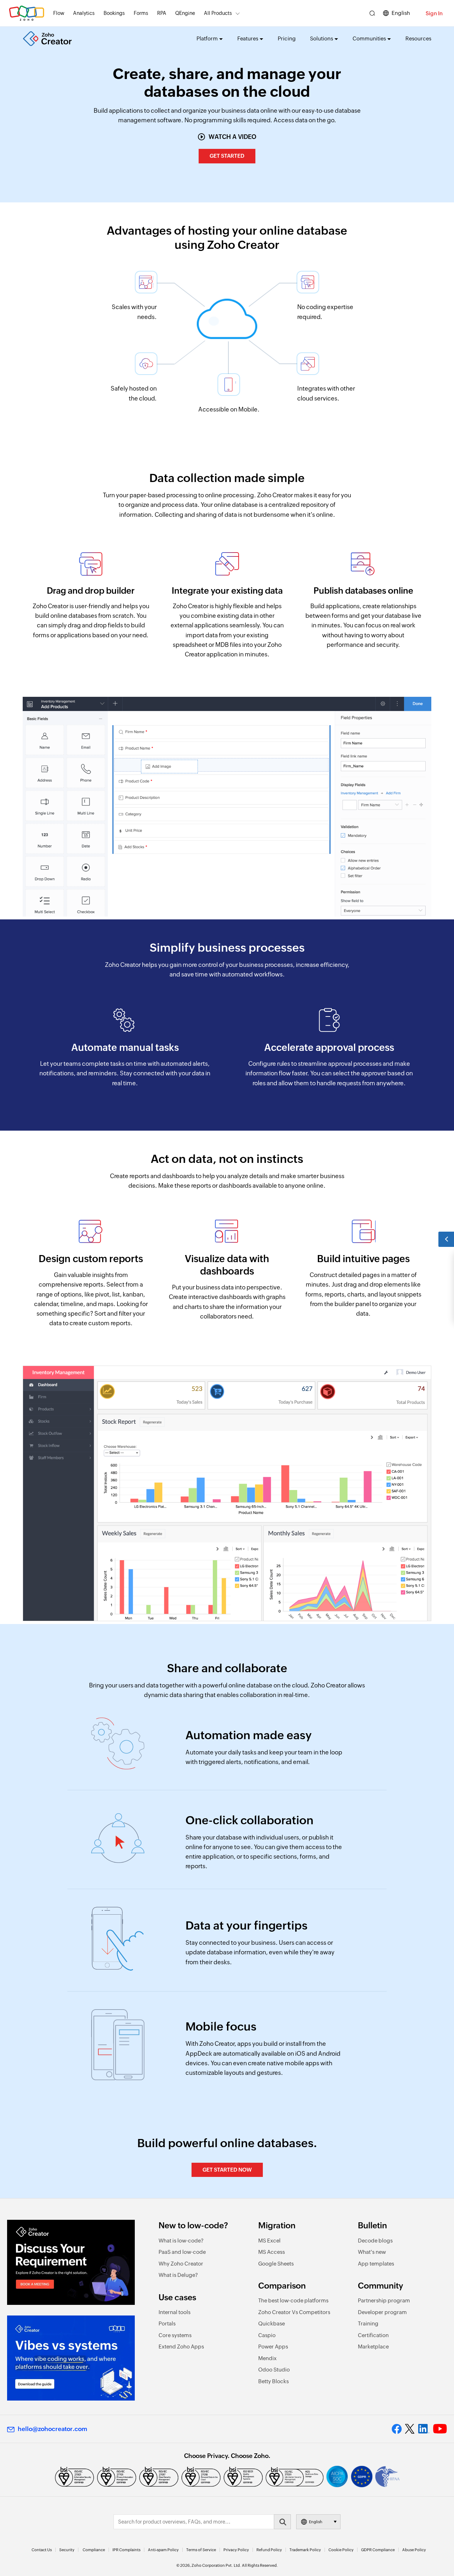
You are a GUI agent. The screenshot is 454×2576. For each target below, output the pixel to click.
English (401, 13)
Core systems (175, 2335)
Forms (141, 13)
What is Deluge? (178, 2275)
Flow (59, 13)
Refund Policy (269, 2550)
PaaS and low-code (182, 2252)
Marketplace (373, 2347)
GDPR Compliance (378, 2550)
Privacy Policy (236, 2550)
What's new (372, 2252)
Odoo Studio (274, 2370)
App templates (376, 2264)
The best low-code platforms (293, 2300)
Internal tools (175, 2312)
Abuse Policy (414, 2550)
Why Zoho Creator (181, 2264)
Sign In (434, 13)
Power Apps (273, 2347)
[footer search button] (282, 2522)
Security (67, 2550)
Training (368, 2323)
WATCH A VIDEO (232, 137)
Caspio (267, 2335)
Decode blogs (375, 2241)
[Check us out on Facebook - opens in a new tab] (397, 2429)
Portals (167, 2323)
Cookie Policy (341, 2550)
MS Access (272, 2252)
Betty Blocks (273, 2381)
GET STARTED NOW (227, 2170)
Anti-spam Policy (163, 2550)
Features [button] (248, 38)
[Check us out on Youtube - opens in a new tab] (440, 2429)
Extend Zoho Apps (181, 2347)
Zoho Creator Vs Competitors (294, 2312)
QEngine (185, 13)
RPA (162, 13)
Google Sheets (276, 2264)
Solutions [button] (322, 38)
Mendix (267, 2358)
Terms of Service (201, 2550)
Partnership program (384, 2300)
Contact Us (42, 2550)
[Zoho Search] (372, 13)
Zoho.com (27, 13)
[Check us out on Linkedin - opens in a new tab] (424, 2429)
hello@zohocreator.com (52, 2429)
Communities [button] (369, 38)
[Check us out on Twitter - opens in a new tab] (410, 2429)
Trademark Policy (305, 2550)
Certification (373, 2335)
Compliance (94, 2550)
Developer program (382, 2312)
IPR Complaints (126, 2550)
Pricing (287, 38)
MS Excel (269, 2241)
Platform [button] (207, 38)
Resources (418, 38)
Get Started (227, 156)
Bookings (114, 13)
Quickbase (272, 2323)
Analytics (84, 13)
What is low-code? (181, 2241)
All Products (218, 13)
